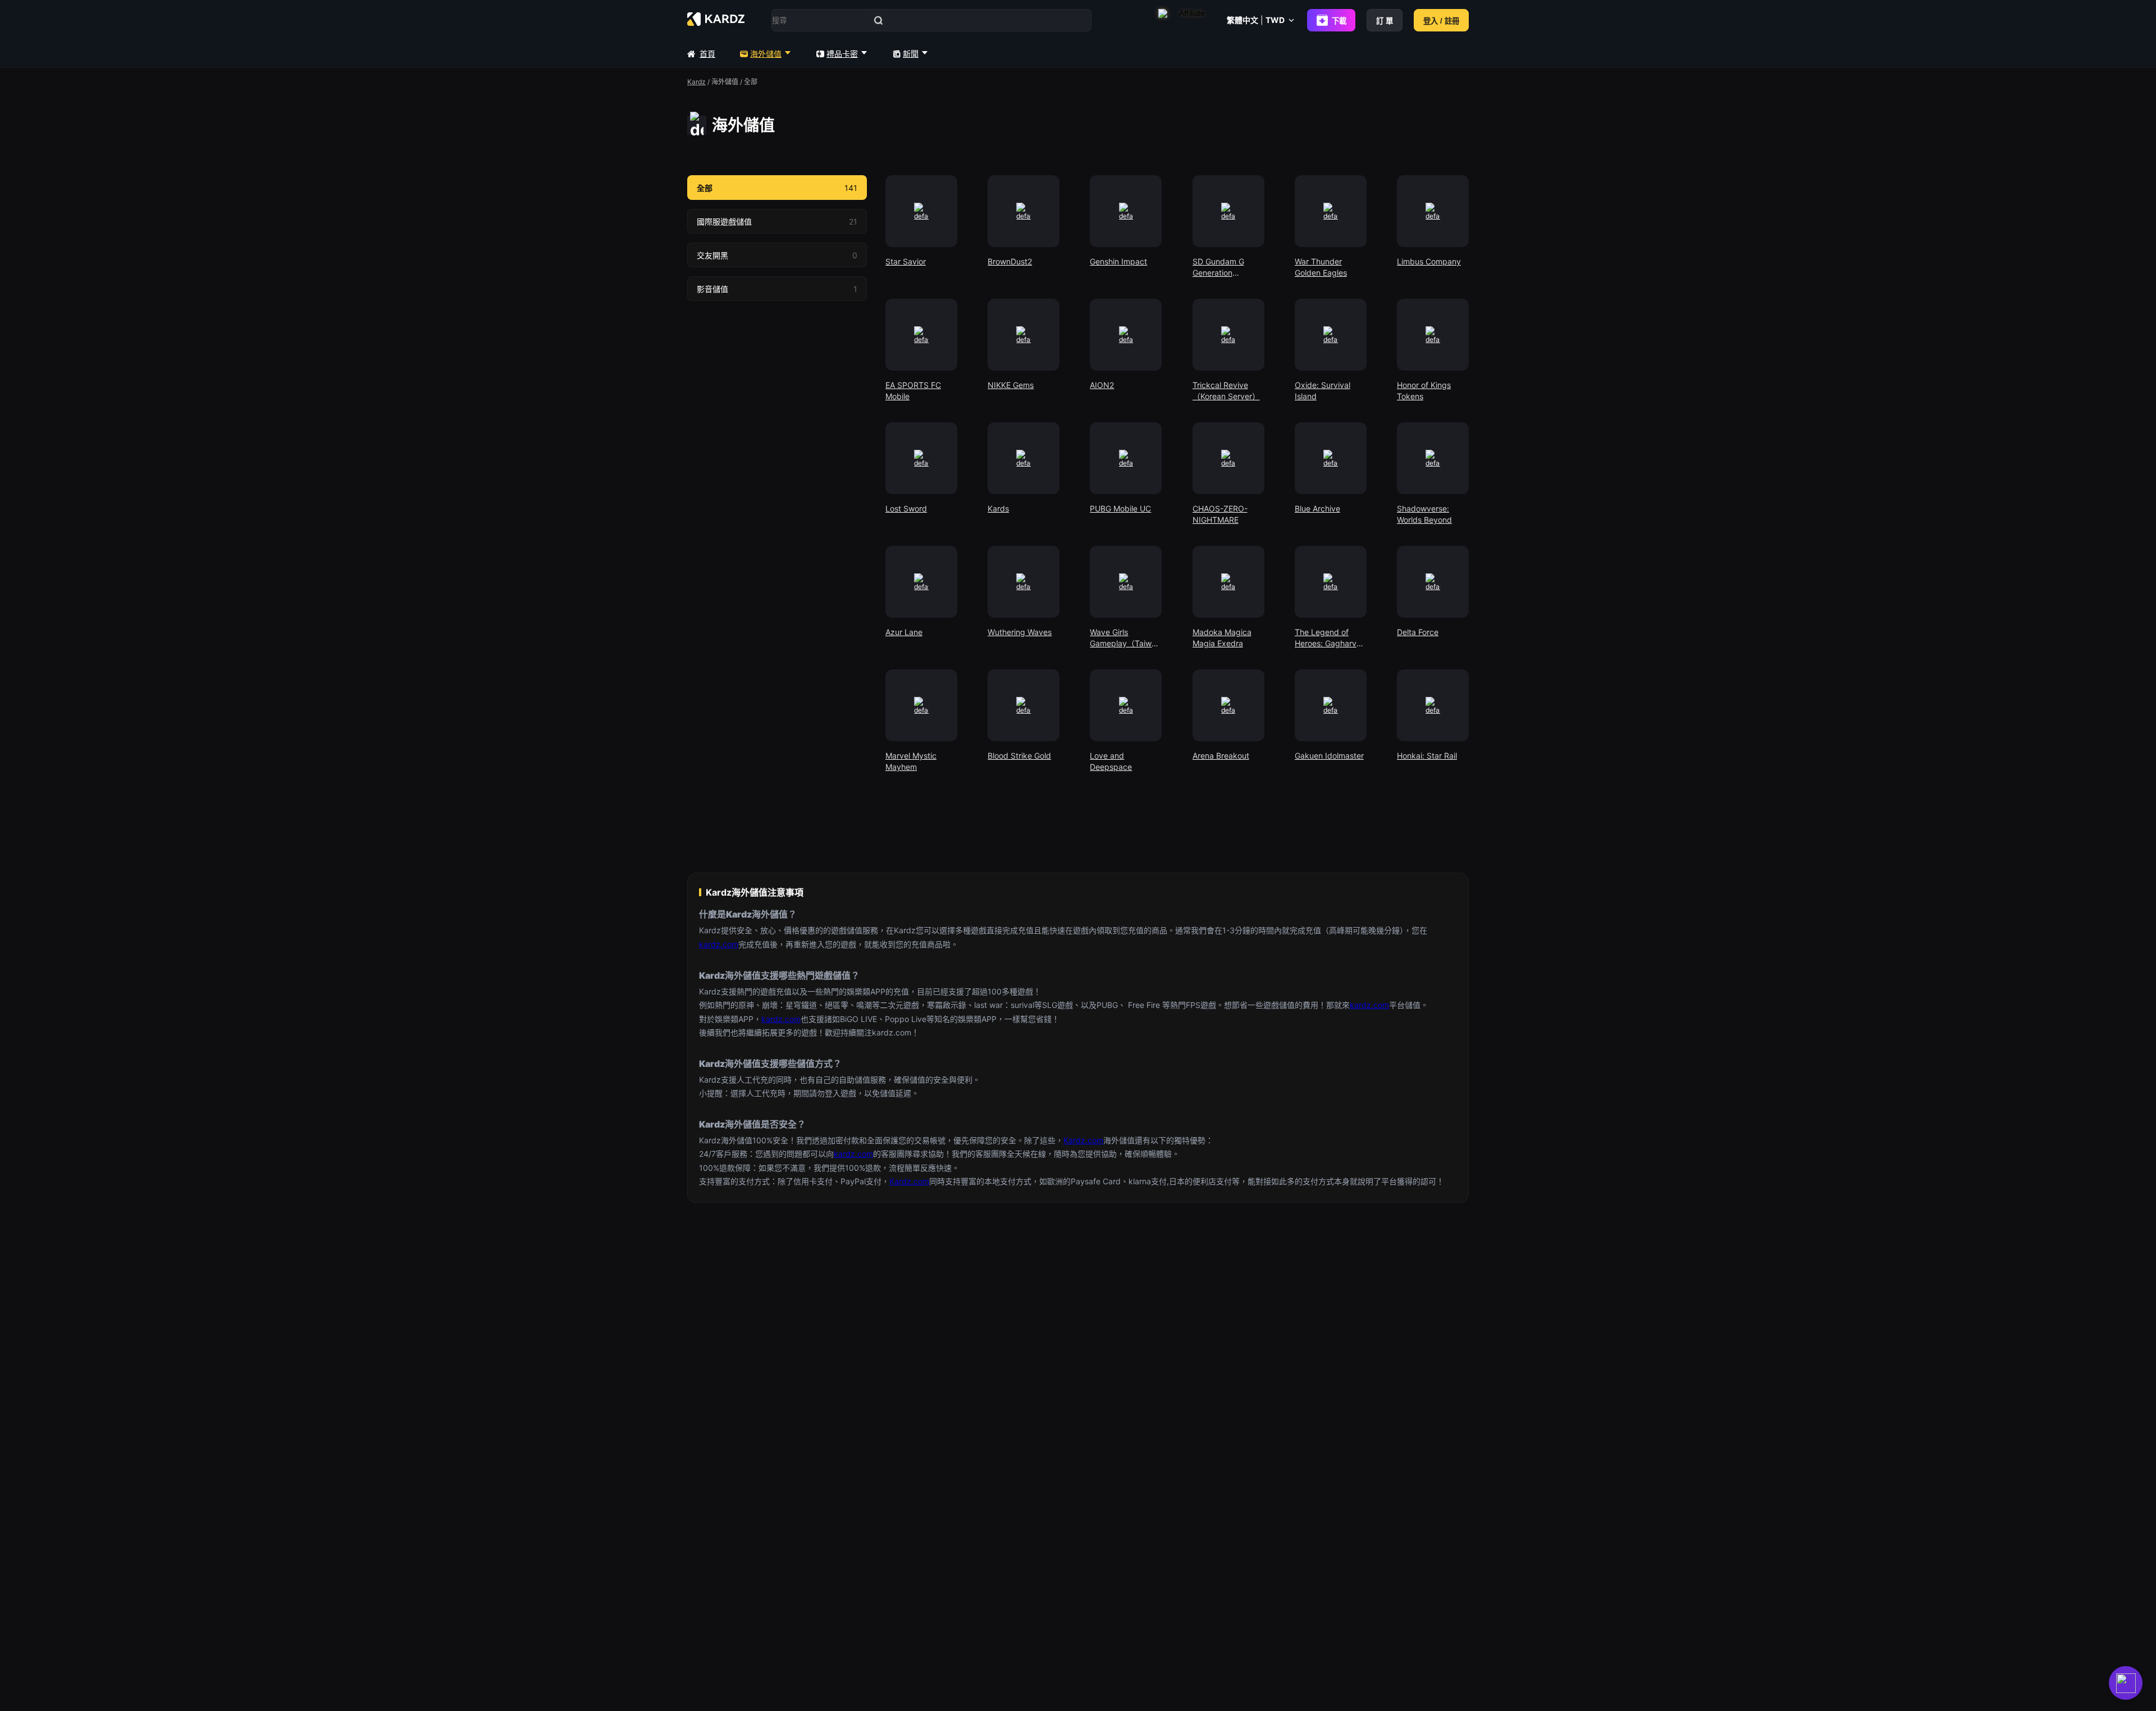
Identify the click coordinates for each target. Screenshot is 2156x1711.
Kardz (696, 82)
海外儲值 (766, 54)
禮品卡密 (842, 54)
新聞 (911, 54)
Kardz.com (1083, 1140)
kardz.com (719, 944)
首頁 (707, 54)
